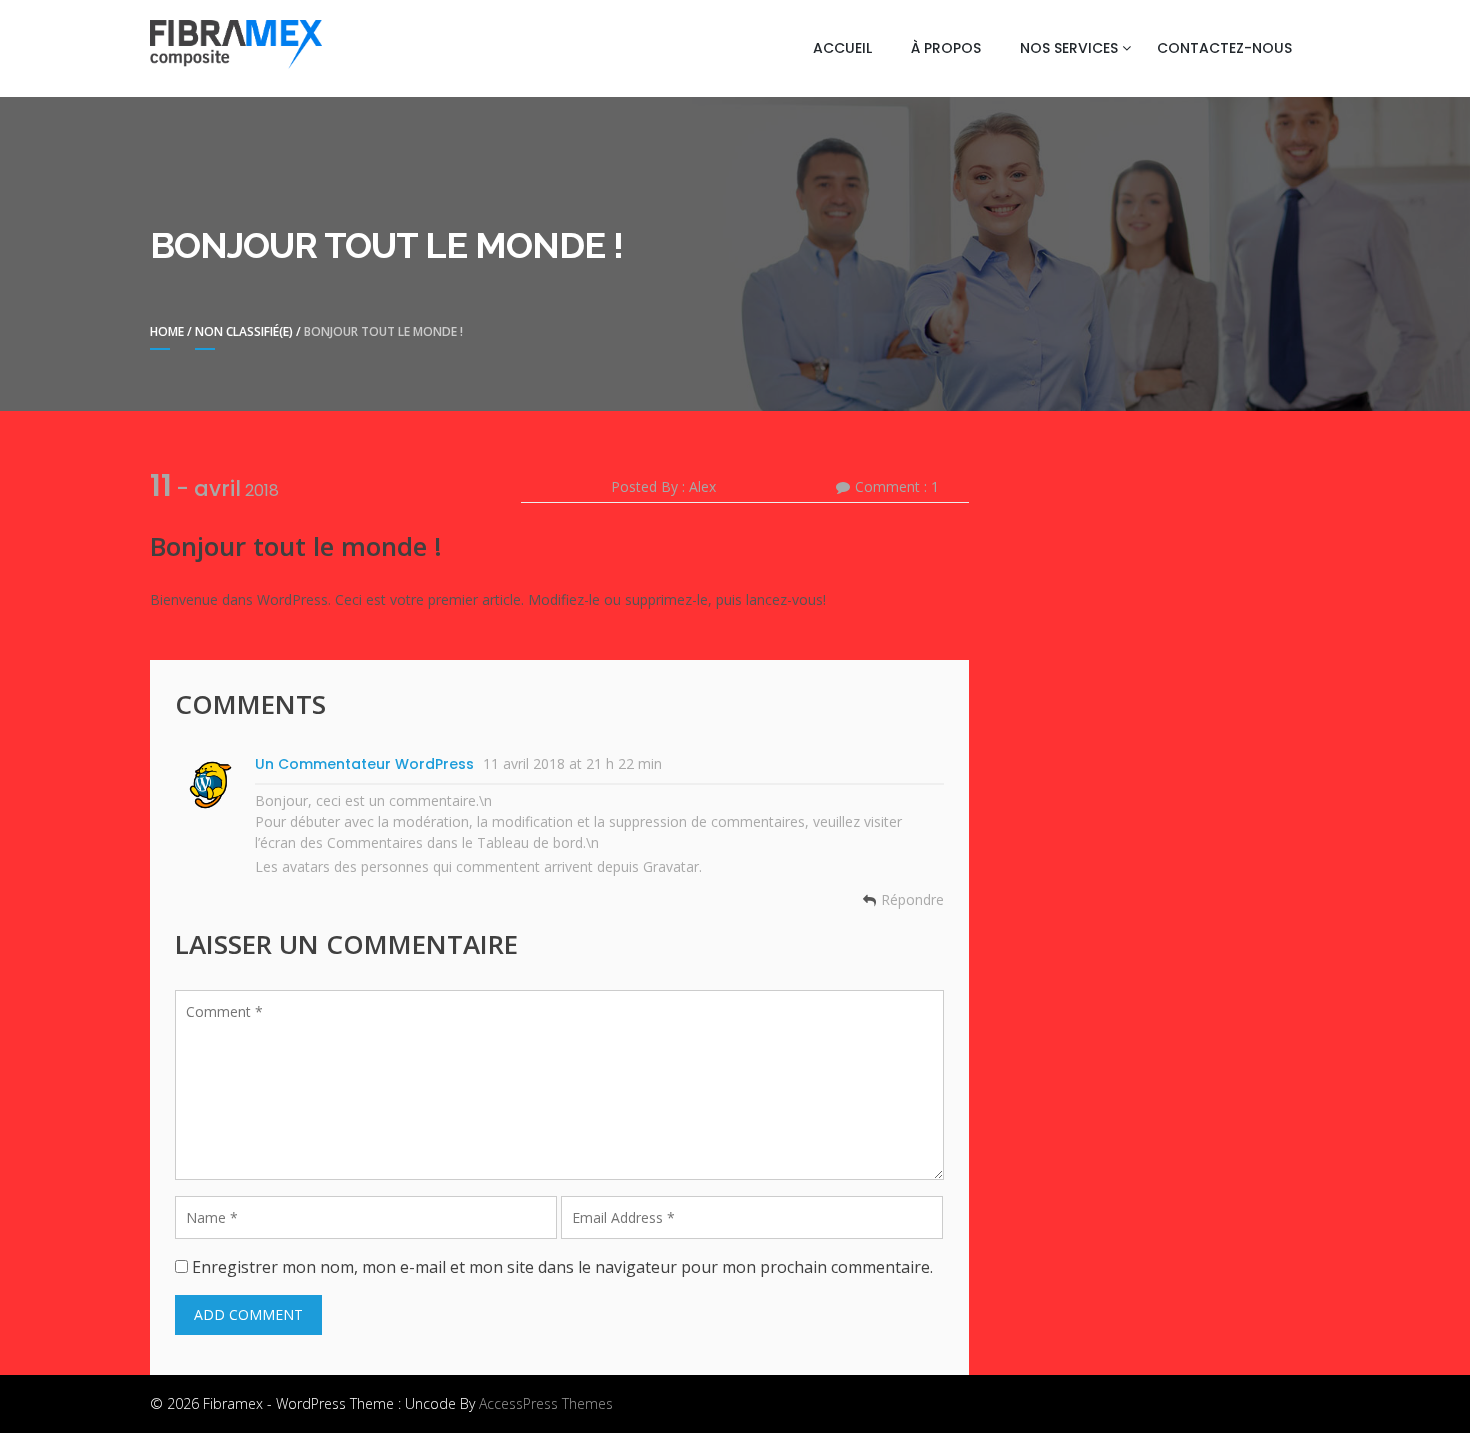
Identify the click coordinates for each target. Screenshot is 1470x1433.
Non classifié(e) (244, 331)
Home (167, 331)
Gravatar (671, 866)
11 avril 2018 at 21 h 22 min (572, 763)
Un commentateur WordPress (364, 764)
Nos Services (1069, 48)
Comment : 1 (897, 486)
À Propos (946, 48)
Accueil (842, 48)
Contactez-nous (1224, 48)
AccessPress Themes (546, 1403)
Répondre (912, 900)
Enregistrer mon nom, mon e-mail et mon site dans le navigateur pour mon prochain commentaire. (562, 1267)
